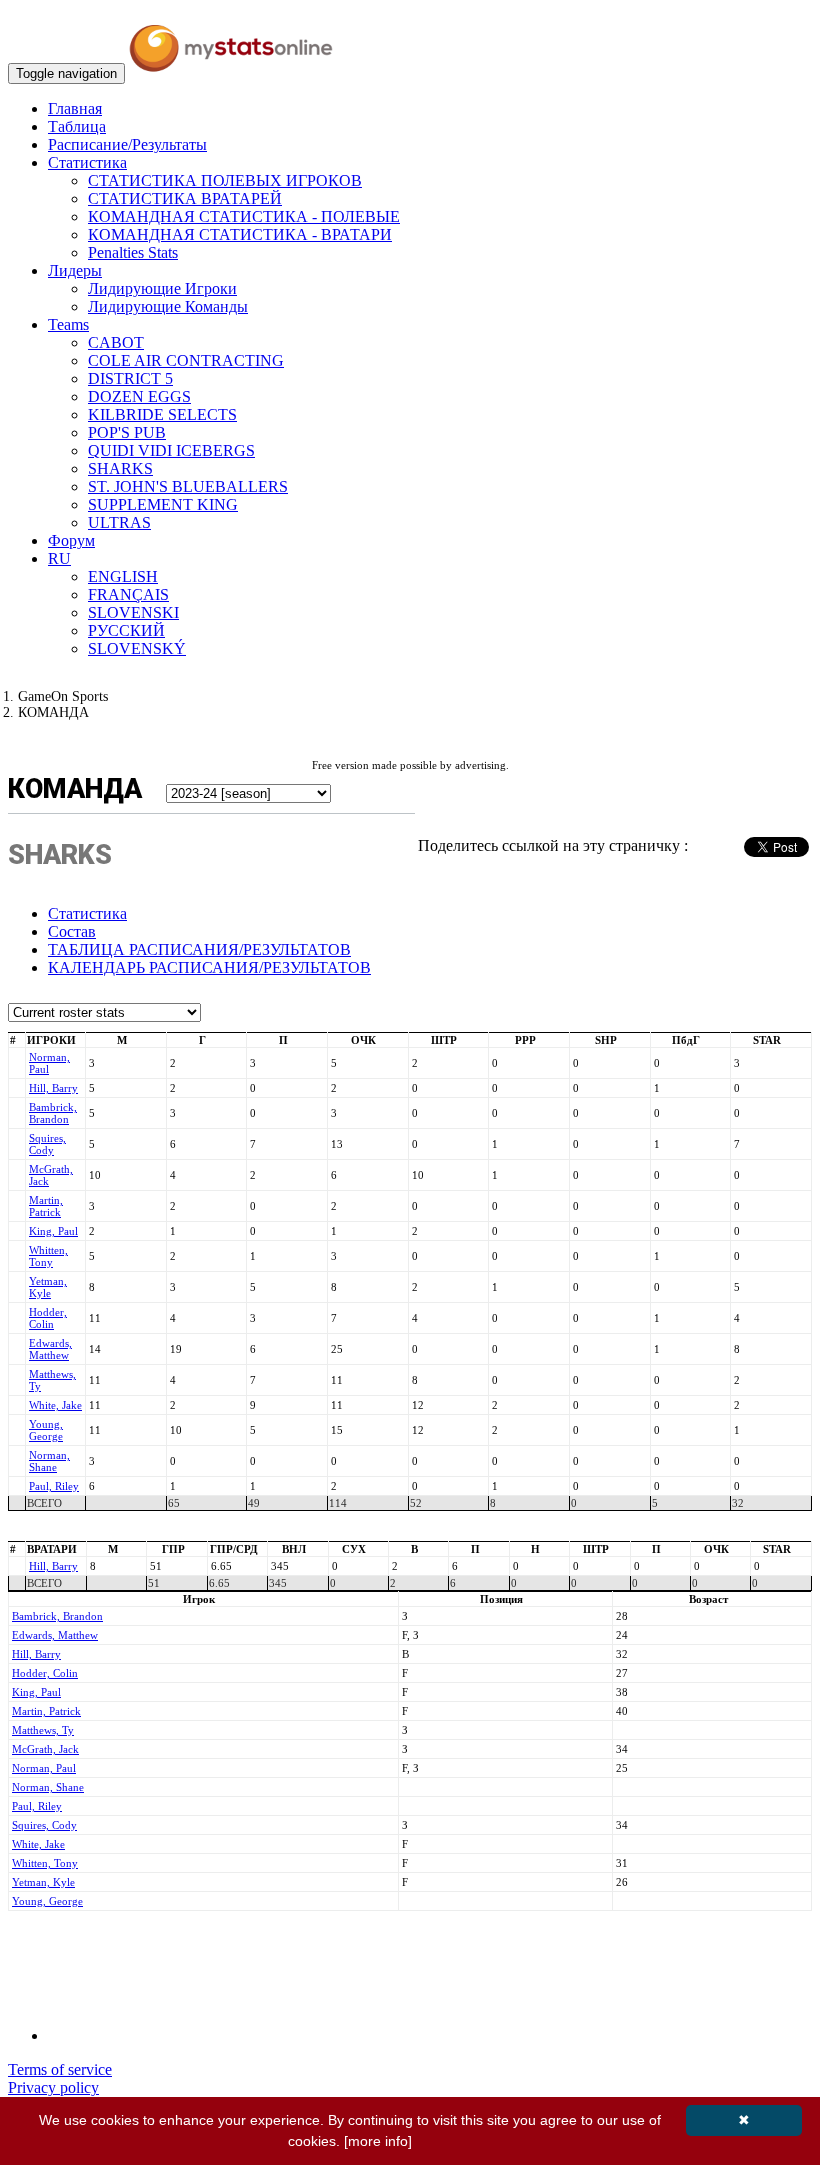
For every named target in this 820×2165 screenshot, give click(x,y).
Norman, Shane (49, 1461)
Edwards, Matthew (50, 1349)
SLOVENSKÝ (137, 648)
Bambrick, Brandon (53, 1113)
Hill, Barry (53, 1088)
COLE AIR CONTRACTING (186, 360)
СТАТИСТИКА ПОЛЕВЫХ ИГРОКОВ (225, 180)
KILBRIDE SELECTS (162, 414)
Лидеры (75, 270)
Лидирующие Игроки (162, 288)
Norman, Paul (44, 1768)
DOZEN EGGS (139, 396)
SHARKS (120, 468)
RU (59, 558)
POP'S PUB (127, 432)
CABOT (116, 342)
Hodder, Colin (48, 1318)
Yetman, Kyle (48, 1287)
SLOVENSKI (133, 612)
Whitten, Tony (48, 1256)
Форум (71, 540)
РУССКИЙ (126, 630)
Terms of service (60, 2069)
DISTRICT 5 (130, 378)
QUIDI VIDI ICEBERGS (171, 450)
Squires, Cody (47, 1144)
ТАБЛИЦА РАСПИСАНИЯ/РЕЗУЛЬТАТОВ (199, 949)
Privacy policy (53, 2087)
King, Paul (53, 1231)
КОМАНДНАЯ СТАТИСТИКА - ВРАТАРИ (240, 234)
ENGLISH (123, 576)
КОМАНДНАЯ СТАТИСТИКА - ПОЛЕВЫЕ (244, 216)
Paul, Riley (54, 1486)
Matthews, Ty (43, 1730)
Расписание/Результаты (127, 144)
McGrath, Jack (45, 1749)
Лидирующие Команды (168, 306)
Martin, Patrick (46, 1206)
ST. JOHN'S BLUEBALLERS (188, 486)
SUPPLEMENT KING (163, 504)
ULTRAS (119, 522)
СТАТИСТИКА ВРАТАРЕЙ (185, 198)
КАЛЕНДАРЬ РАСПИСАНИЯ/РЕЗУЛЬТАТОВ (209, 967)
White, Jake (55, 1405)
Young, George (46, 1430)
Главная (75, 108)
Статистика (87, 162)
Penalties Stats (133, 252)
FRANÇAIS (128, 594)
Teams (68, 324)
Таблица (77, 126)
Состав (72, 931)
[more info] (378, 2141)
